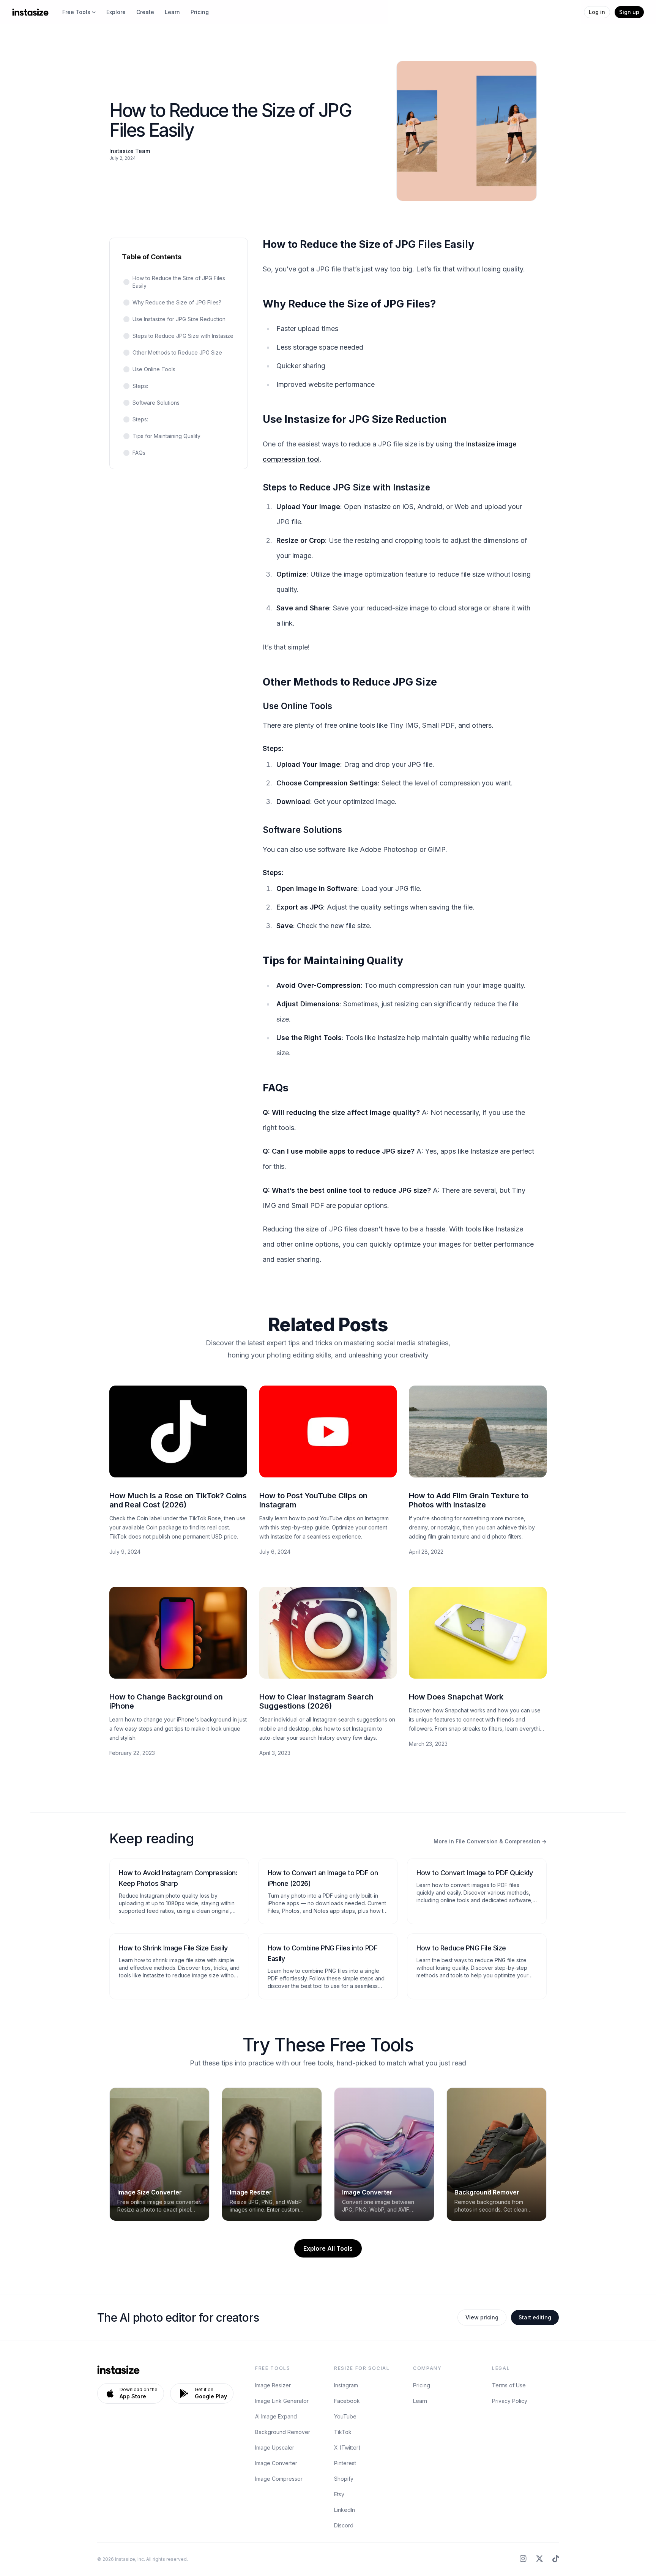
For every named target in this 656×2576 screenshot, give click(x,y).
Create (145, 12)
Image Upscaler (275, 2448)
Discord (344, 2525)
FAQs (139, 453)
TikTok (343, 2432)
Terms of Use (509, 2385)
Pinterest (345, 2463)
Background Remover (283, 2432)
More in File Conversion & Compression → (490, 1841)
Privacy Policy (510, 2401)
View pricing (482, 2317)
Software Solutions (156, 403)
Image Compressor (279, 2479)
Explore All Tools (328, 2248)
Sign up (629, 12)
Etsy (339, 2494)
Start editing (535, 2317)
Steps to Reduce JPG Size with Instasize (183, 336)
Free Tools (76, 12)
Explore (116, 12)
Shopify (344, 2479)
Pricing (200, 12)
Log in (597, 12)
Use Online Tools (154, 369)
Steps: (140, 386)
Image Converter (276, 2463)
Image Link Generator (282, 2401)
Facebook (347, 2401)
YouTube (345, 2416)
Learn (172, 12)
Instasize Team (130, 151)
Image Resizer (273, 2385)
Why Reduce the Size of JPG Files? (177, 302)
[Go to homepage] (30, 12)
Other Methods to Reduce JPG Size (177, 352)
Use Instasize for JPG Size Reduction (179, 319)
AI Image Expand (276, 2416)
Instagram (346, 2385)
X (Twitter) (347, 2448)
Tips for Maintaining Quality (166, 436)
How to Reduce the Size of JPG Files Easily (179, 282)
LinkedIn (345, 2510)
